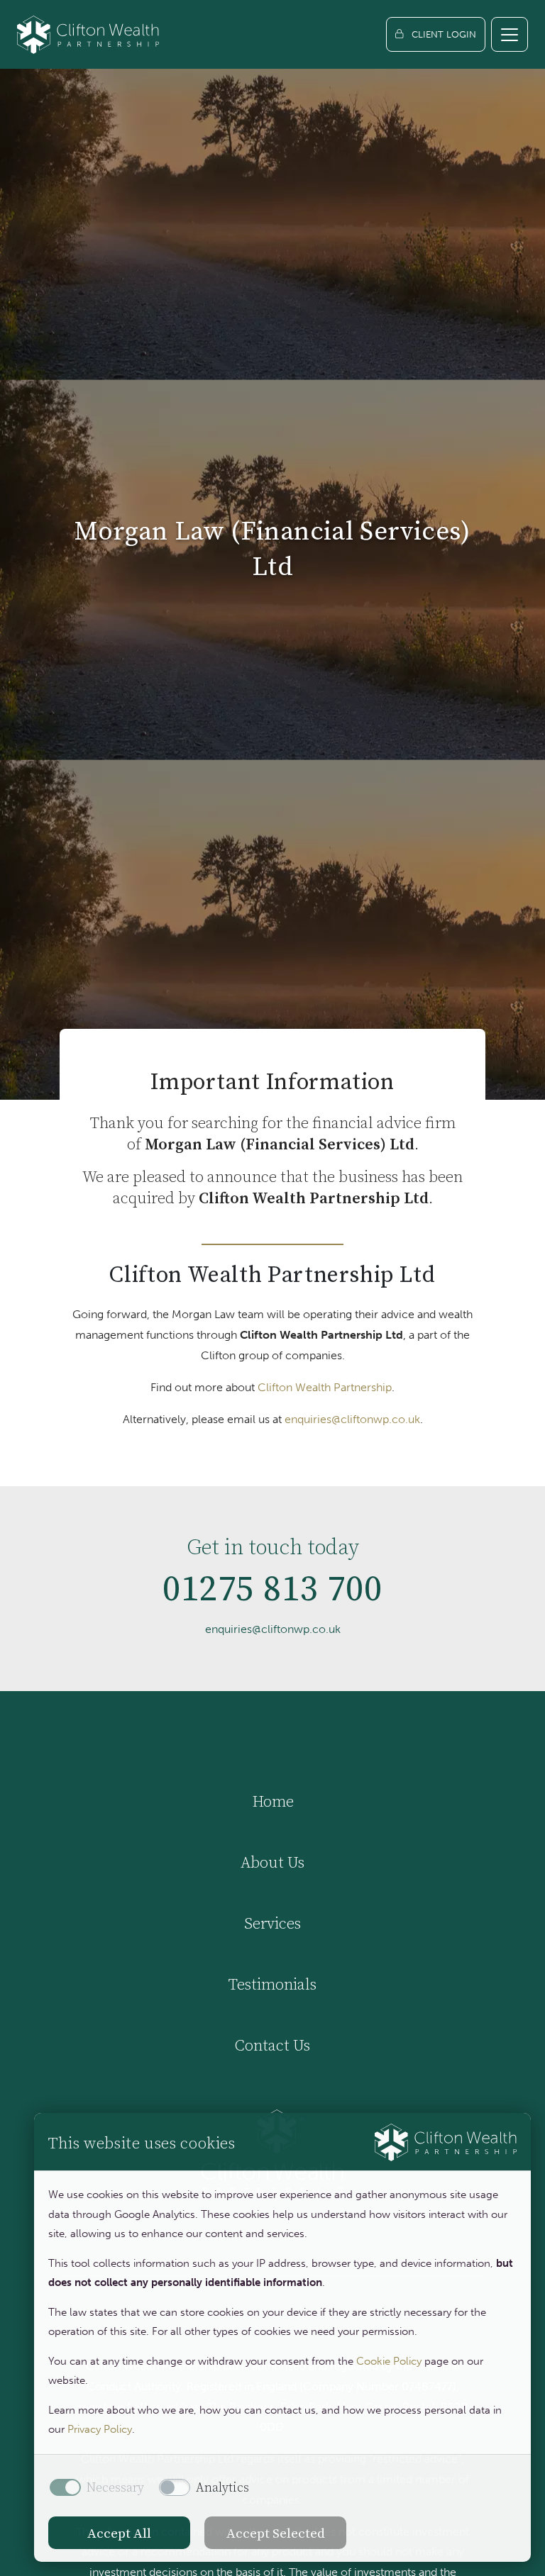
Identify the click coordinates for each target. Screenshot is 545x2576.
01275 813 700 (272, 1588)
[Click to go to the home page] (88, 34)
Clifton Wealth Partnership (325, 1387)
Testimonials (272, 1984)
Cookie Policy (389, 2361)
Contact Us (272, 2045)
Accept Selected (276, 2533)
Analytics (222, 2487)
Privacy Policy (100, 2429)
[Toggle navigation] (510, 34)
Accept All (119, 2533)
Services (272, 1923)
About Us (272, 1862)
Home (273, 1801)
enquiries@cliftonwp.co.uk (352, 1419)
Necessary (115, 2487)
